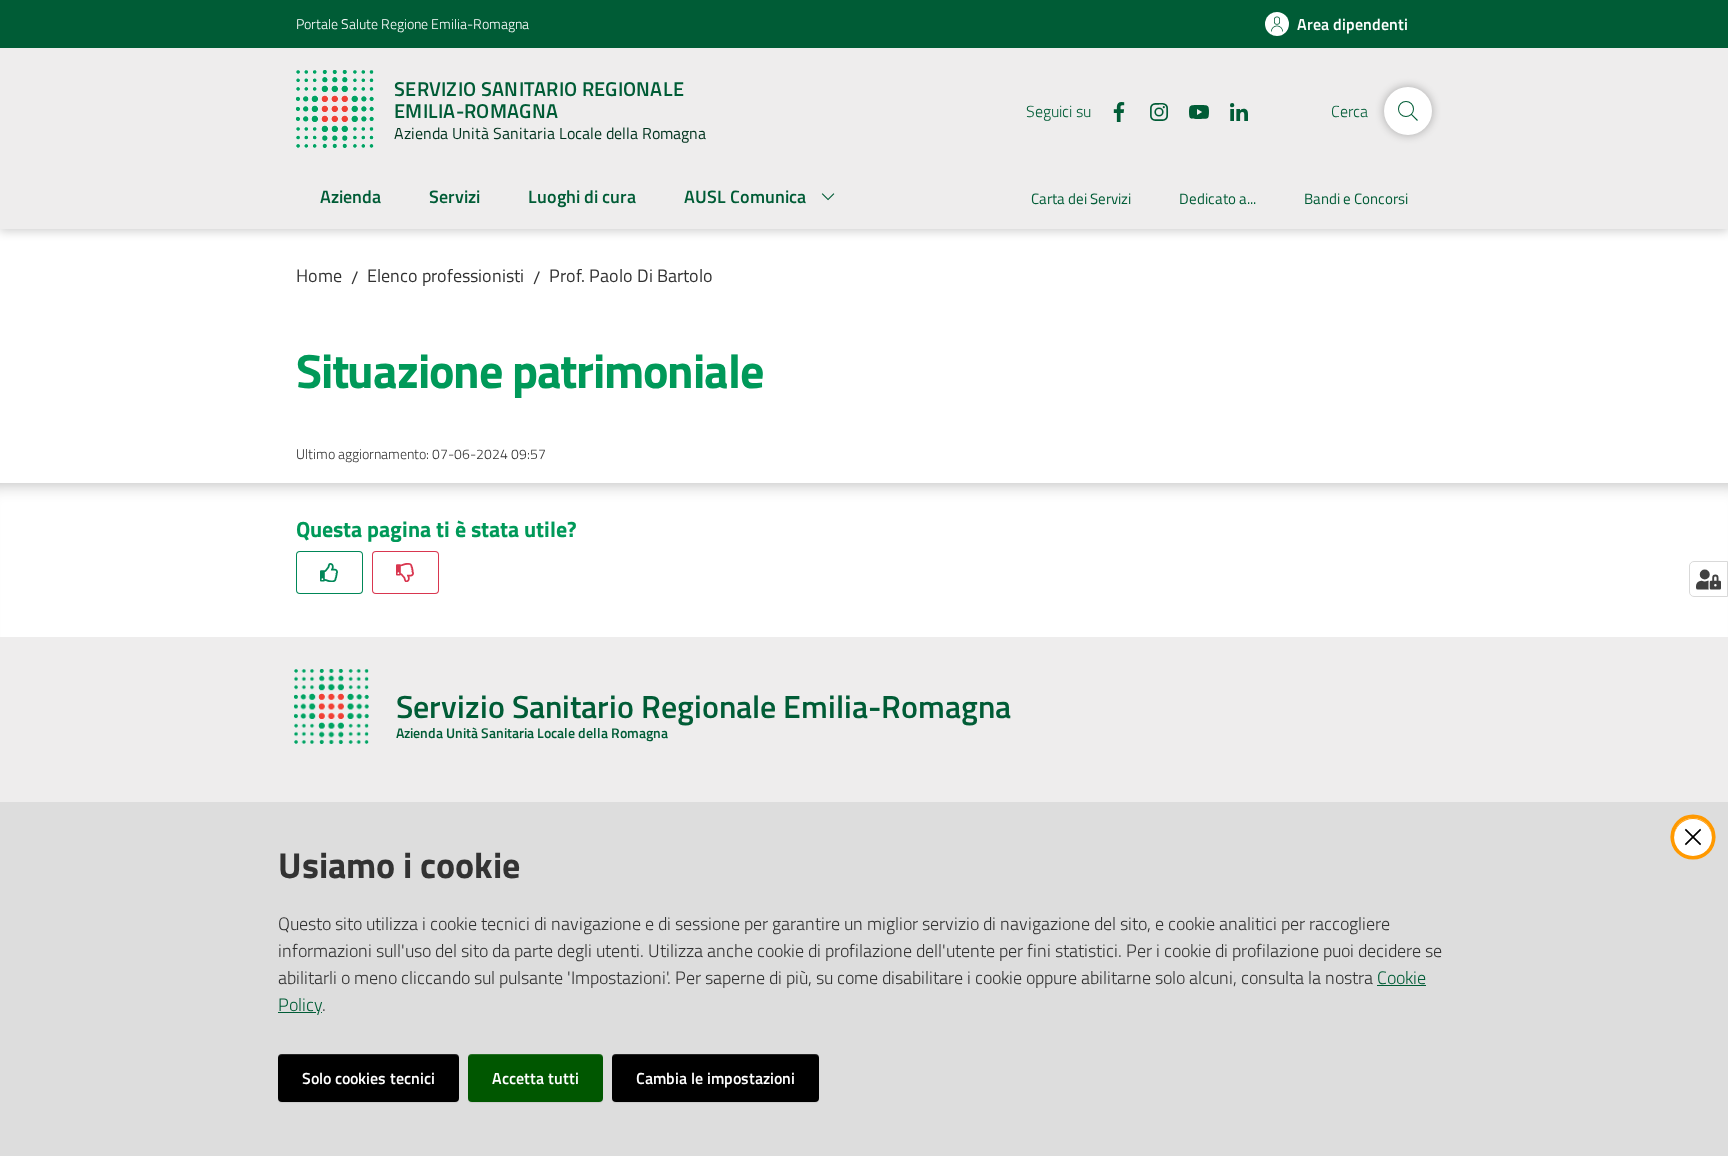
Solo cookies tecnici (368, 1078)
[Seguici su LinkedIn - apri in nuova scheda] (1231, 110)
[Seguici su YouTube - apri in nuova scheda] (1191, 110)
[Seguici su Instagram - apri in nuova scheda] (1151, 110)
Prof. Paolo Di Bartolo (631, 275)
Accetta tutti (535, 1078)
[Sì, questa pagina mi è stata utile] (329, 572)
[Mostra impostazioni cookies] (1708, 579)
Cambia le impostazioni (715, 1078)
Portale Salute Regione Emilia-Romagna (412, 23)
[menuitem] (350, 198)
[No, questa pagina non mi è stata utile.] (405, 572)
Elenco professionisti (445, 275)
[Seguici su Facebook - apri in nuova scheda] (1111, 110)
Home (319, 275)
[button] (1408, 111)
